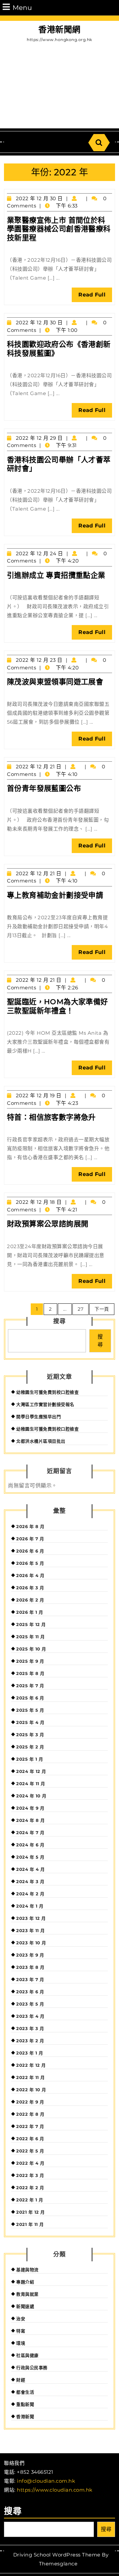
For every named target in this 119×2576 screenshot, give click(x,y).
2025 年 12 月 (31, 1624)
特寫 (21, 2331)
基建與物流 (27, 2270)
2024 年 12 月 (31, 1771)
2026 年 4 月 (30, 1575)
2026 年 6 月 (30, 1551)
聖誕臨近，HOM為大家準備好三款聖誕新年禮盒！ (58, 1006)
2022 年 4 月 (30, 2163)
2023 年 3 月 (30, 2028)
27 (80, 1309)
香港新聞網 (59, 29)
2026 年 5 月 (30, 1563)
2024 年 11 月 (31, 1784)
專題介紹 (25, 2282)
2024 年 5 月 (30, 1857)
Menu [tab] (22, 7)
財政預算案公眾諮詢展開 (48, 1224)
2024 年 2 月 (30, 1894)
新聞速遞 (25, 2306)
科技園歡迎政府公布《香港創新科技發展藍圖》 (59, 349)
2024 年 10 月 (31, 1796)
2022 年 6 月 (30, 2139)
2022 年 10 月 (31, 2090)
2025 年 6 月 (30, 1698)
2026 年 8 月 (30, 1526)
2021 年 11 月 (30, 2224)
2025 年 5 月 (30, 1710)
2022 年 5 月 (30, 2151)
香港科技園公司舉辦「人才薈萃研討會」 (59, 464)
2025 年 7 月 (30, 1686)
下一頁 (102, 1309)
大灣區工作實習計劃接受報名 (45, 1404)
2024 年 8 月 (30, 1820)
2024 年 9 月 (30, 1808)
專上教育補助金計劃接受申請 (55, 895)
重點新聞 (25, 2404)
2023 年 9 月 (30, 1955)
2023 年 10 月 (31, 1943)
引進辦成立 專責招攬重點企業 (56, 575)
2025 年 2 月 (30, 1747)
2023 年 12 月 (31, 1918)
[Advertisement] (59, 87)
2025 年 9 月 (30, 1661)
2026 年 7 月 (30, 1539)
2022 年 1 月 (30, 2200)
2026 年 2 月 (30, 1600)
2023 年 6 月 (30, 1992)
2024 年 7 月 (30, 1832)
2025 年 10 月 (31, 1649)
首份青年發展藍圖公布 (44, 788)
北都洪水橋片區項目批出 (41, 1441)
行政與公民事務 (32, 2368)
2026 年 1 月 (30, 1612)
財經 (21, 2380)
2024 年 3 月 (30, 1881)
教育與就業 (27, 2294)
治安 (21, 2319)
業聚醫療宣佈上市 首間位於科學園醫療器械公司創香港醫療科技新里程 (59, 229)
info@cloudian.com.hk (46, 2481)
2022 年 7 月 (30, 2126)
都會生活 (25, 2392)
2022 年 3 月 (30, 2175)
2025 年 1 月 (30, 1759)
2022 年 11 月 (31, 2077)
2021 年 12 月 (31, 2212)
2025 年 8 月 (30, 1673)
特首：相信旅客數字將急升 (51, 1117)
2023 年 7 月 (30, 1979)
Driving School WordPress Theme (57, 2555)
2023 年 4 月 (30, 2016)
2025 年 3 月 (30, 1735)
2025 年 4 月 (30, 1722)
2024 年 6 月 (30, 1845)
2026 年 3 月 (30, 1588)
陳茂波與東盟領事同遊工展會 (55, 682)
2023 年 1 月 (30, 2053)
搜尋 (59, 1321)
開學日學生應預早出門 (39, 1417)
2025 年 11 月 (31, 1637)
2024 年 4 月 (30, 1869)
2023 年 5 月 (30, 2004)
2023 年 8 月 (30, 1967)
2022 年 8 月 (30, 2114)
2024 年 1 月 (30, 1906)
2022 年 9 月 (30, 2102)
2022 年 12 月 (31, 2065)
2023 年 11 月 (31, 1930)
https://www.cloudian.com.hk (55, 2490)
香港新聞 (25, 2417)
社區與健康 (27, 2355)
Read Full (95, 297)
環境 (21, 2343)
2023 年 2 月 (30, 2041)
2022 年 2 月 (30, 2188)
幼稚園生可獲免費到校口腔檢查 (47, 1392)
